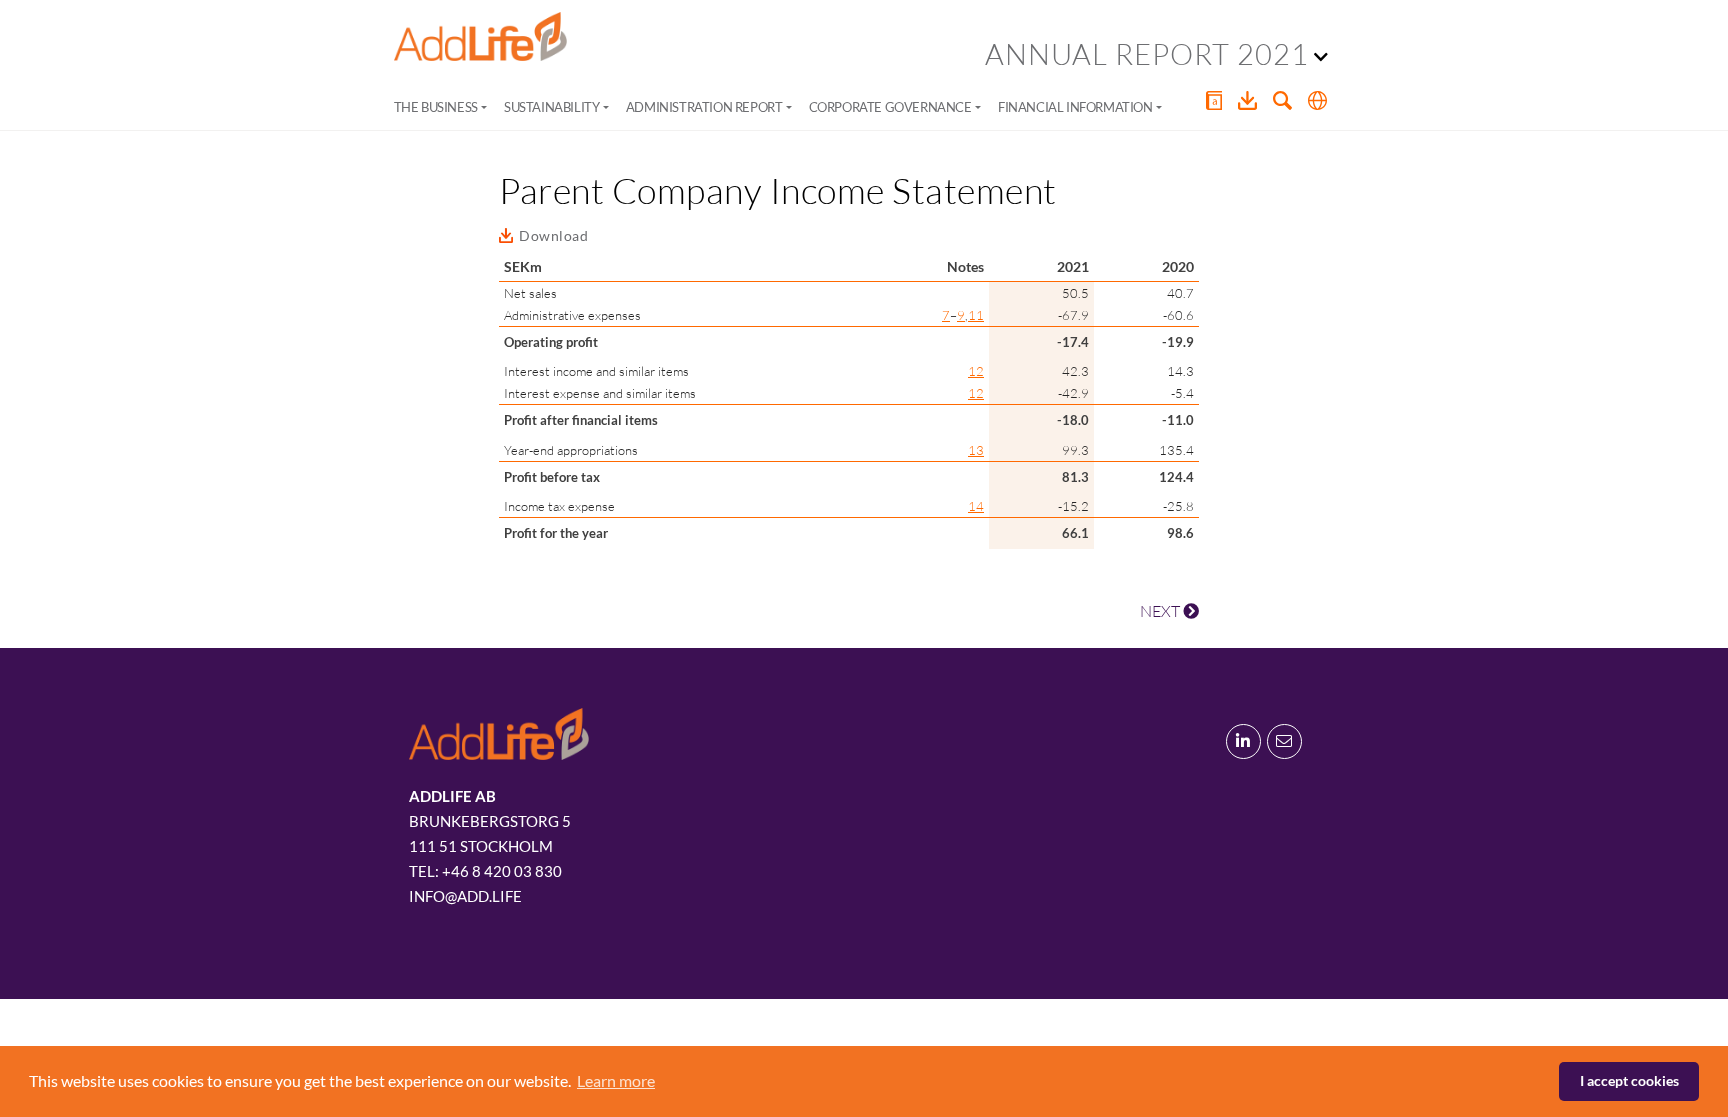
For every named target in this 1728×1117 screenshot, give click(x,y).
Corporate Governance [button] (890, 107)
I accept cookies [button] (1629, 1080)
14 (976, 506)
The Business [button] (436, 107)
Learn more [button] (616, 1080)
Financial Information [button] (1075, 107)
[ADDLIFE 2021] (480, 37)
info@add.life (465, 896)
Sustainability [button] (551, 107)
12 (976, 371)
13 (976, 450)
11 (976, 315)
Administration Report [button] (704, 107)
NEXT (1161, 611)
